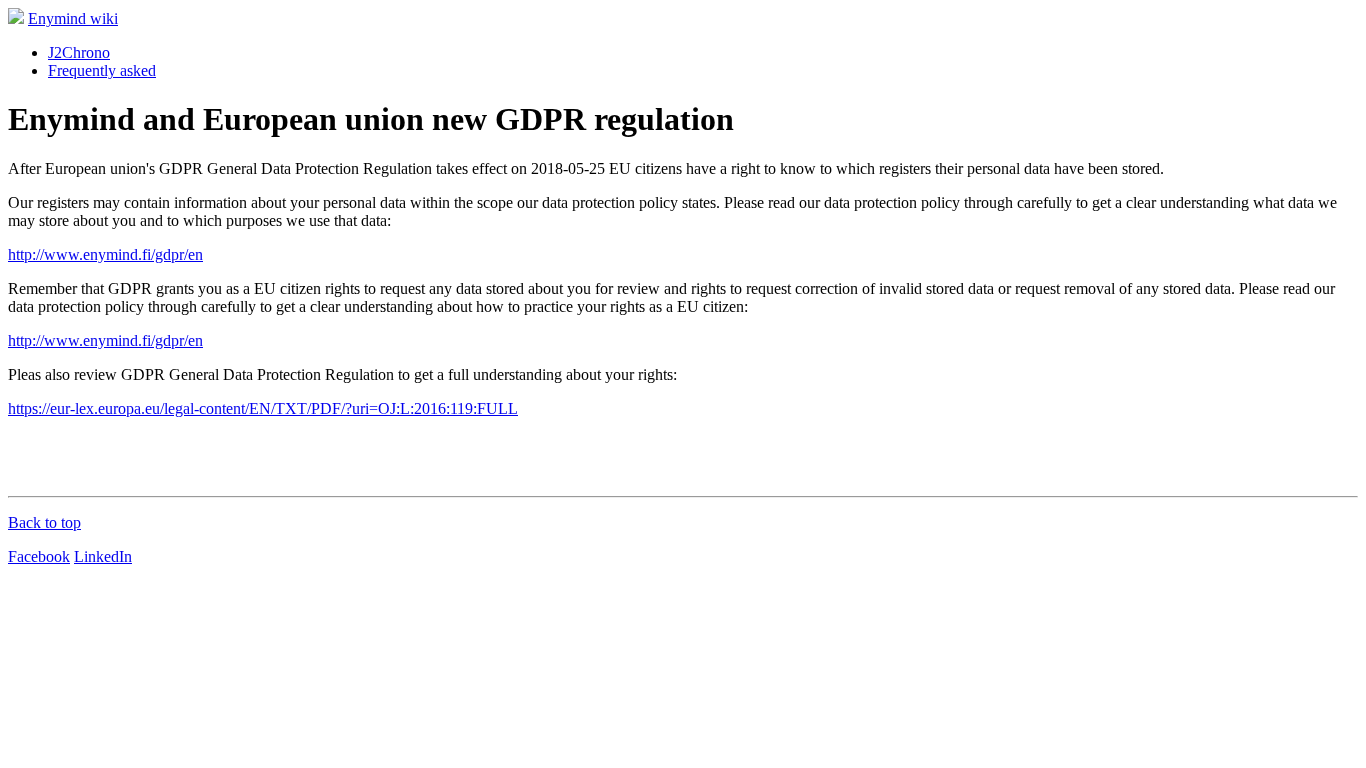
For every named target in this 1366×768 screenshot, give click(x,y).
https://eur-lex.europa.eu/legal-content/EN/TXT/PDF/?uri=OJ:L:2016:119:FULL (263, 408)
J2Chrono (79, 52)
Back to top (44, 522)
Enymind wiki (73, 18)
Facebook (39, 556)
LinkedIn (103, 556)
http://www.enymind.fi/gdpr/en (105, 254)
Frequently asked (102, 70)
